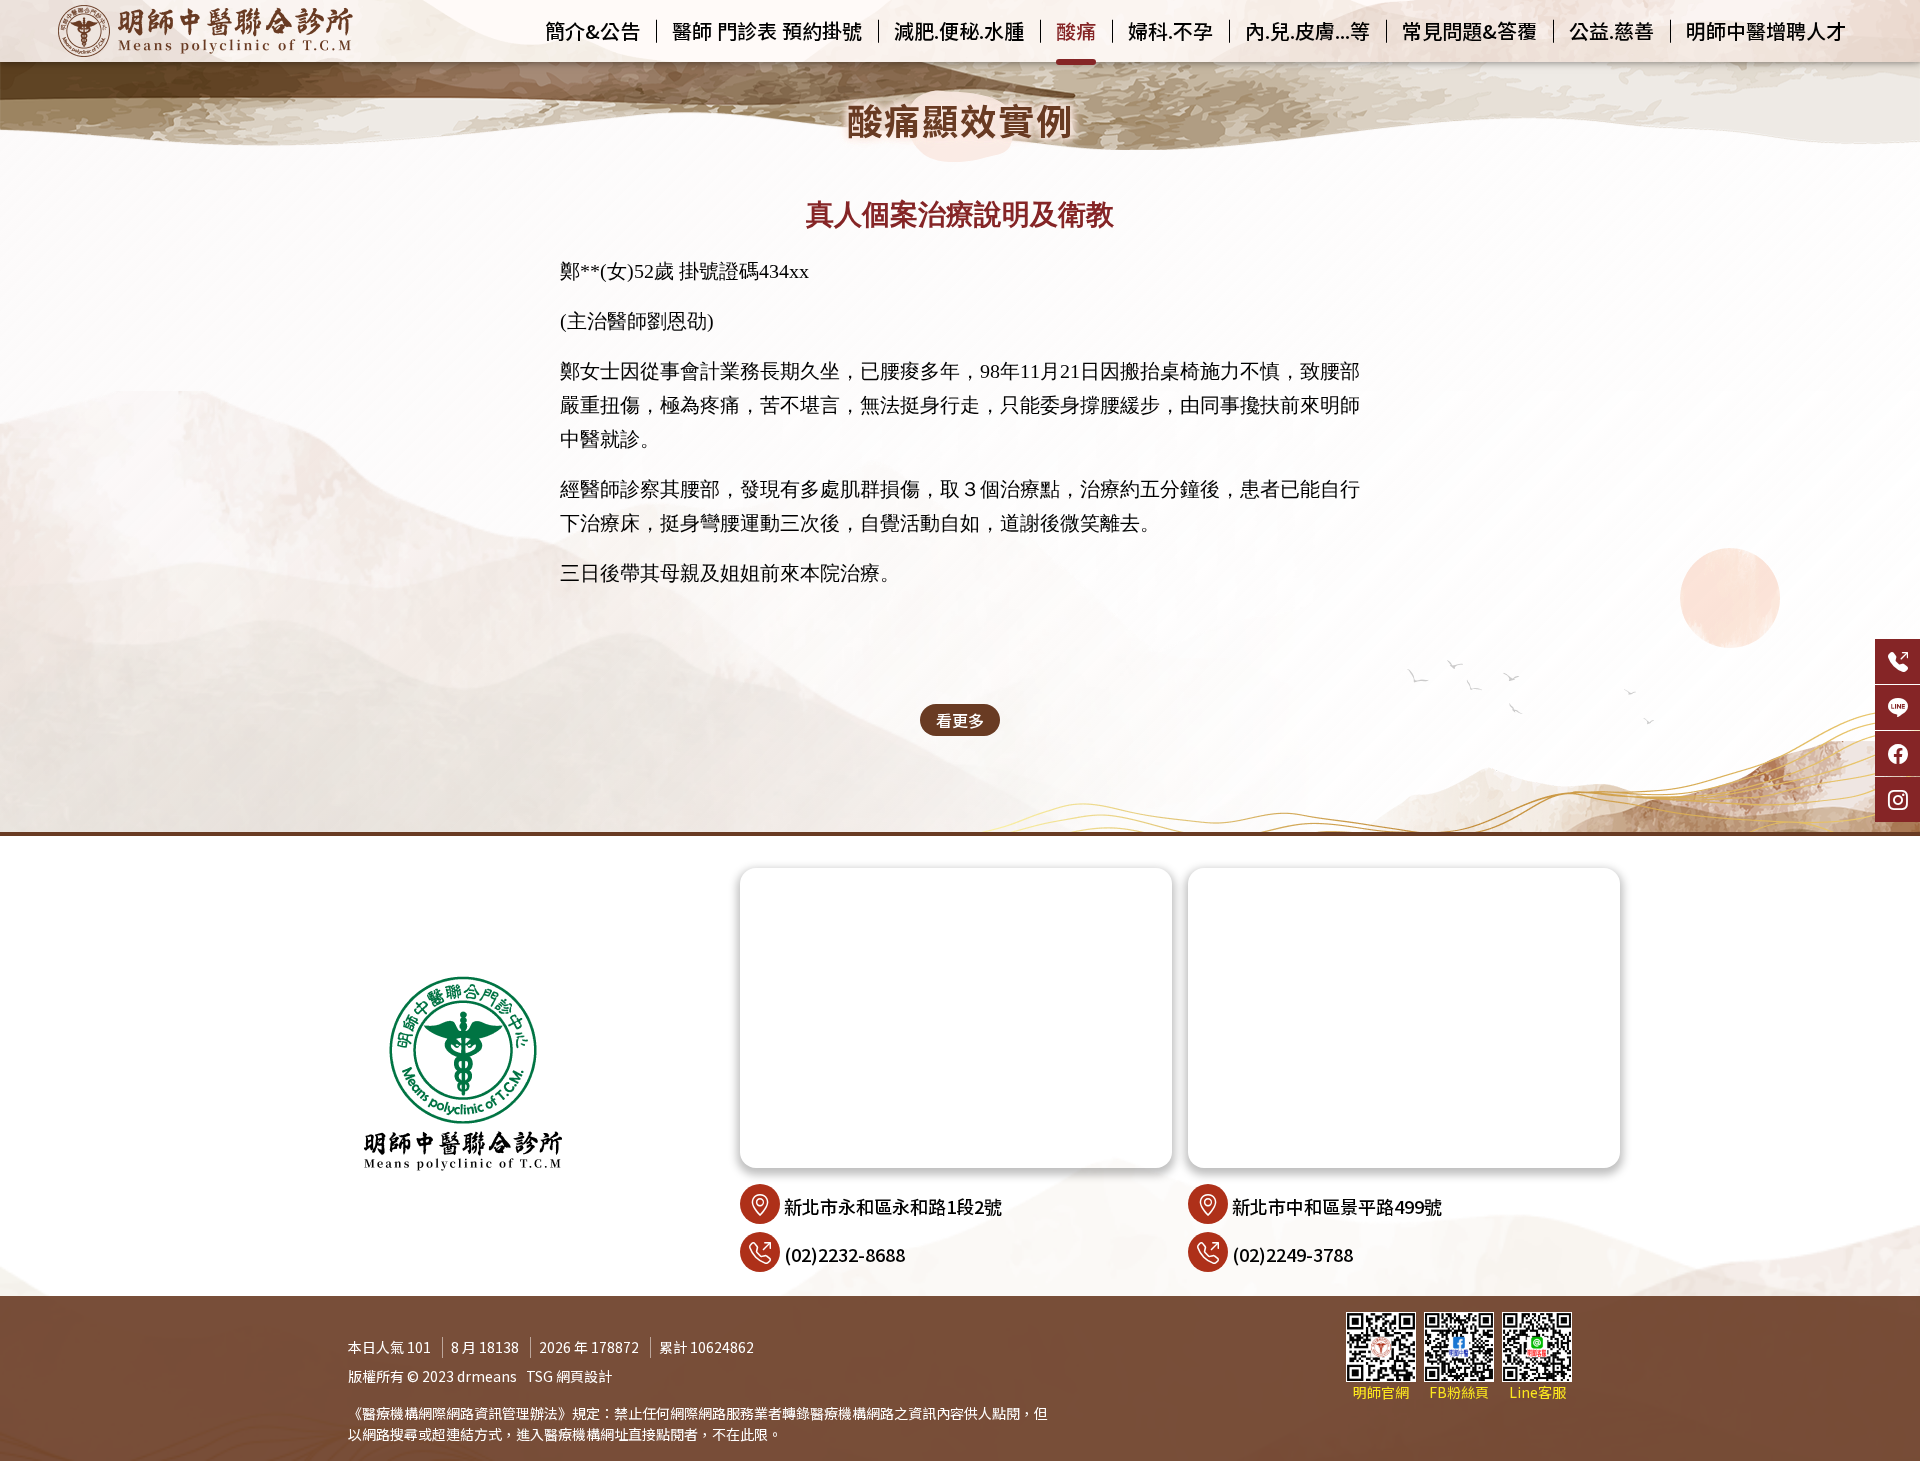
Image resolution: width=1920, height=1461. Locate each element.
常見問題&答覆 (1469, 30)
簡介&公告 (592, 30)
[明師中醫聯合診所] (205, 31)
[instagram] (1897, 799)
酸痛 (1076, 30)
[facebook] (1897, 753)
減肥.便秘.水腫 (959, 30)
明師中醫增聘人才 (1766, 30)
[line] (1897, 707)
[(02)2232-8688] (1897, 661)
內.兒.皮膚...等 (1307, 30)
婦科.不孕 (1170, 30)
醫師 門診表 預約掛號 (767, 30)
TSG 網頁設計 (569, 1376)
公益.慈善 (1611, 30)
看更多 (960, 720)
